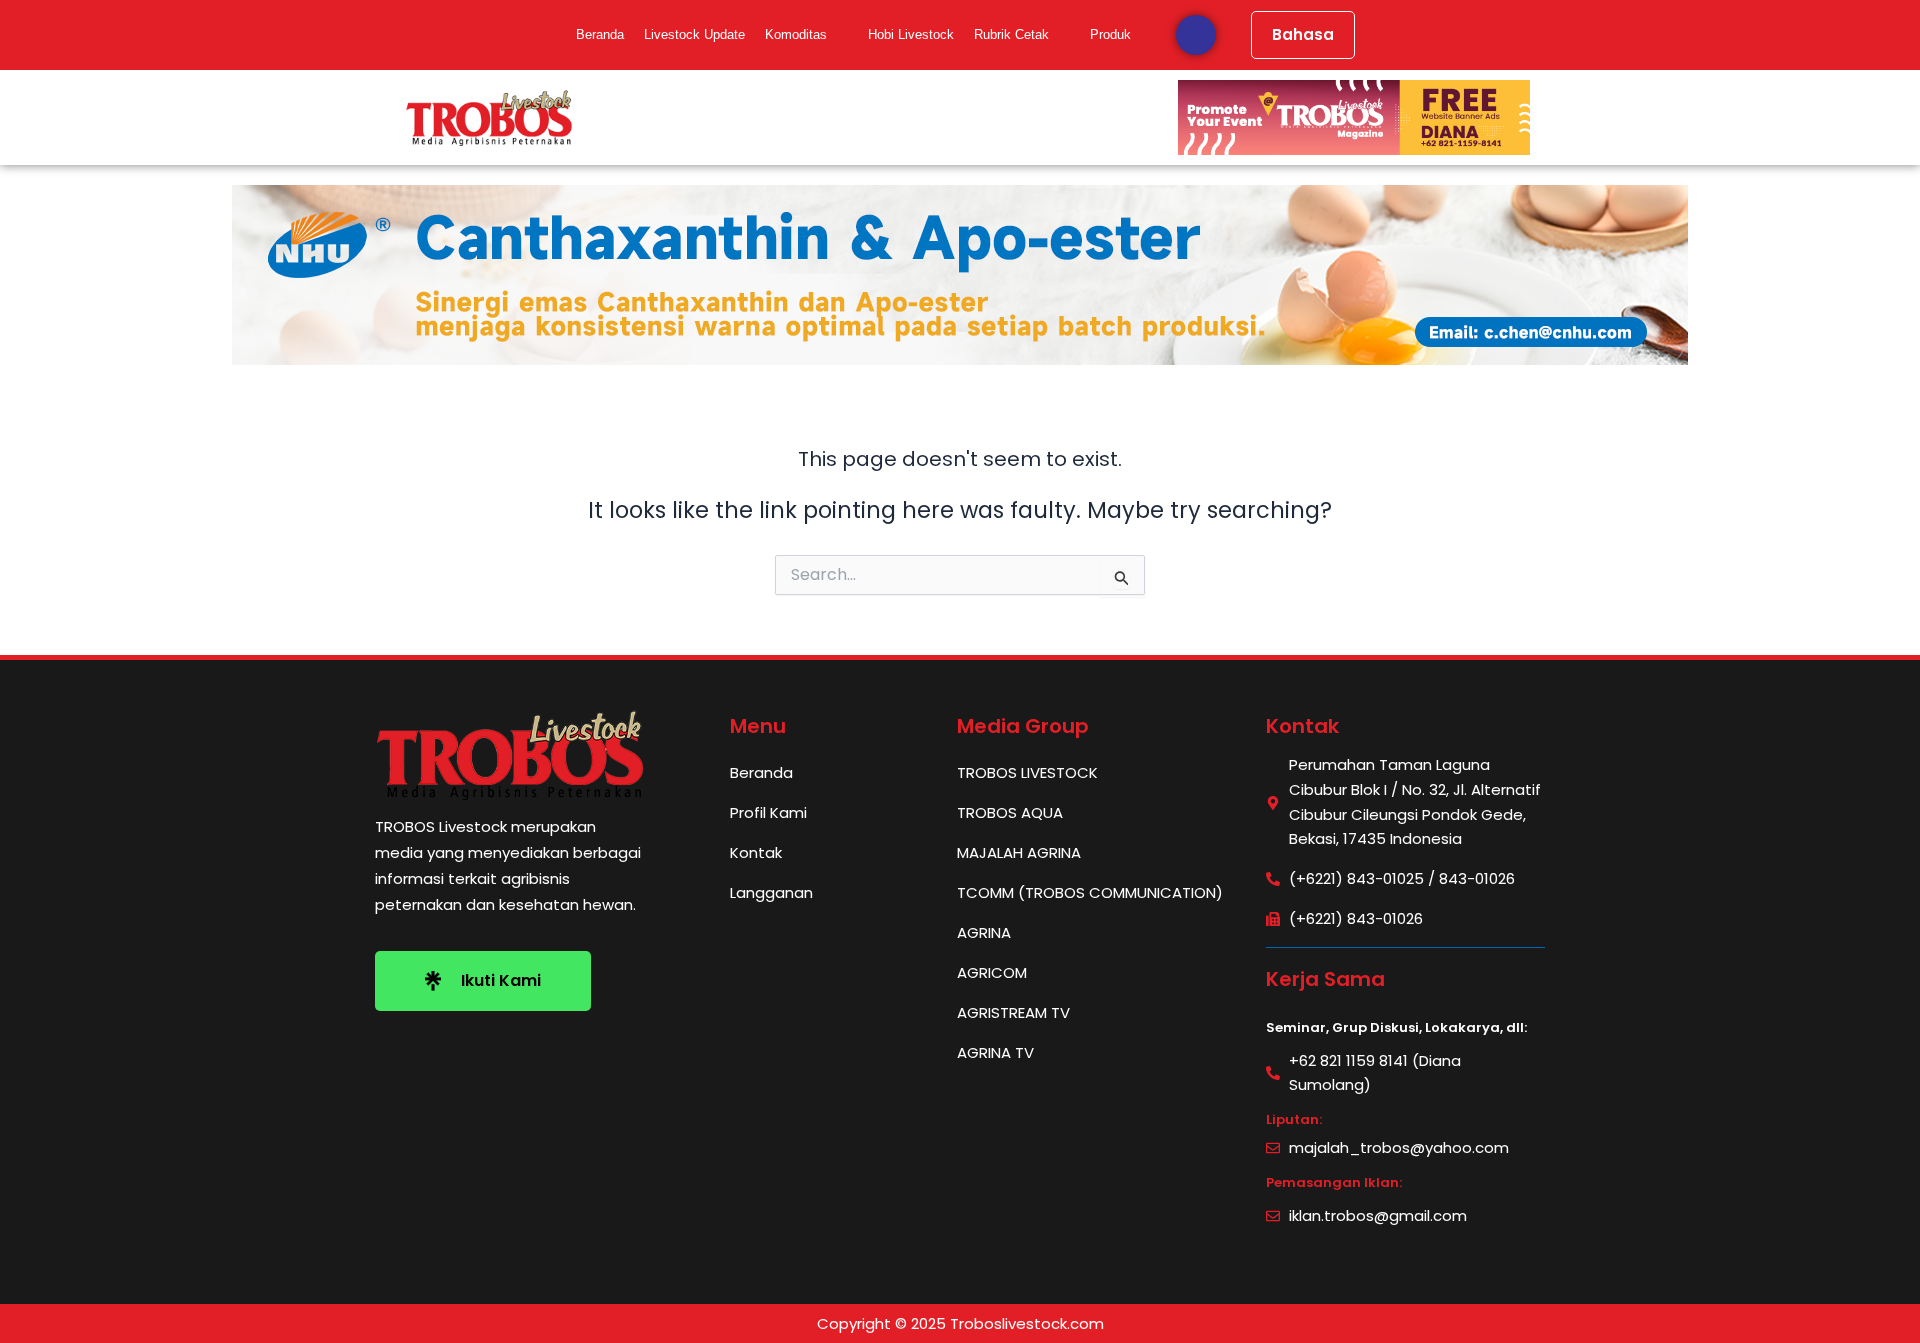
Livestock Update (694, 34)
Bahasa (1303, 34)
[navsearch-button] (1196, 35)
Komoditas (796, 34)
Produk (1110, 34)
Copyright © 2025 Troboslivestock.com (960, 1323)
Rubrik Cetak (1011, 34)
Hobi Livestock (911, 34)
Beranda (600, 34)
